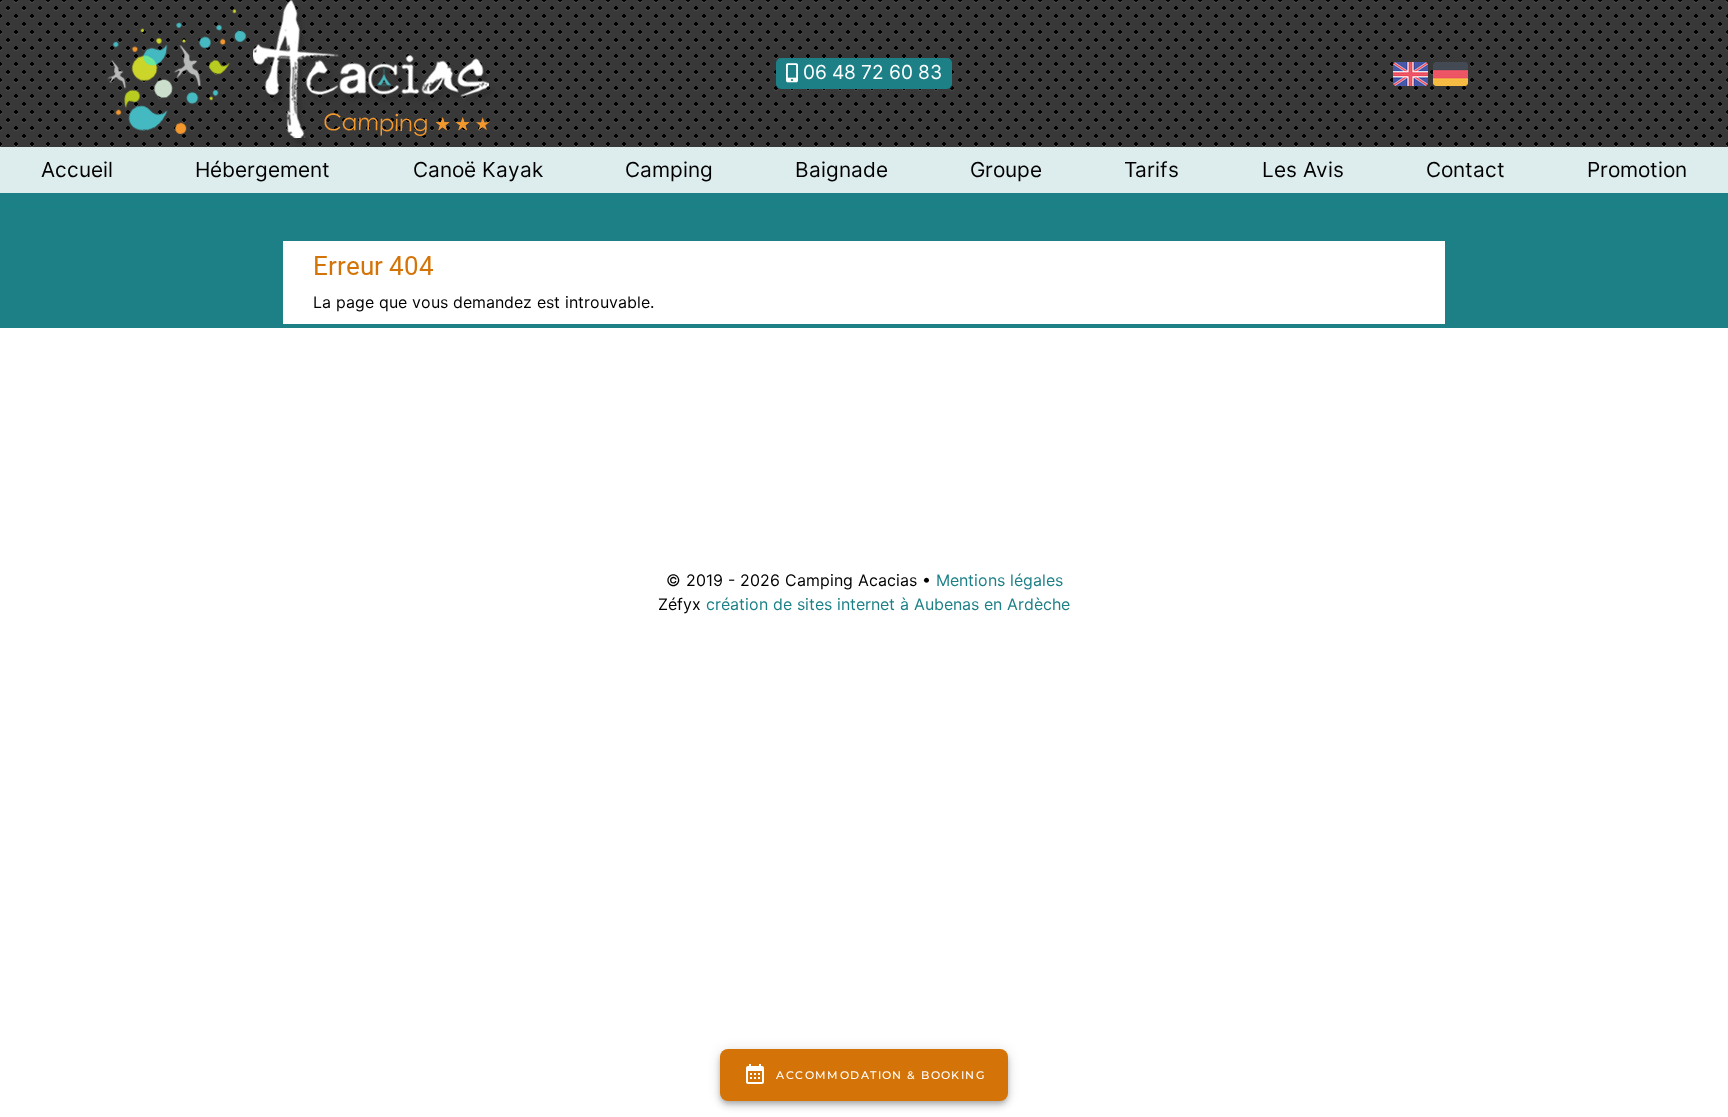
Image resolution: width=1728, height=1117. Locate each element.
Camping (669, 169)
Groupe (1006, 169)
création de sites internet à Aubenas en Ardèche (888, 604)
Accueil (77, 169)
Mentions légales (999, 580)
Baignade (841, 169)
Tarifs (1151, 169)
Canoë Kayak (478, 169)
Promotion (1637, 169)
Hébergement (262, 169)
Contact (1465, 169)
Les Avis (1303, 169)
